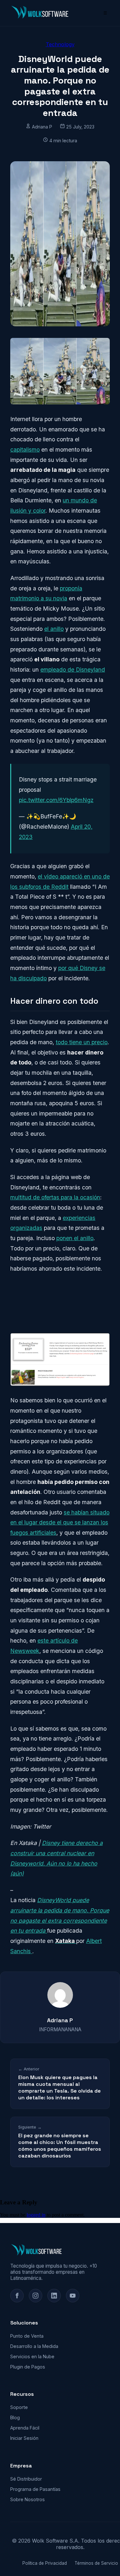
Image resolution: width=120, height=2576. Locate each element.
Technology (60, 44)
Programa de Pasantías (35, 2489)
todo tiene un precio (82, 1042)
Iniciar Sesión (24, 2438)
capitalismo (25, 450)
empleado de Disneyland (73, 670)
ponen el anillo (75, 1238)
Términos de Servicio (96, 2563)
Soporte (19, 2407)
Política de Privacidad (45, 2563)
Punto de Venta (27, 2336)
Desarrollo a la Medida (34, 2346)
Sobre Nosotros (28, 2499)
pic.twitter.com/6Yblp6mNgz (56, 800)
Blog (15, 2417)
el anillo (54, 629)
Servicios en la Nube (32, 2356)
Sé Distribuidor (26, 2479)
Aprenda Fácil (25, 2428)
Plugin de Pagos (28, 2367)
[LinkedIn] (54, 2296)
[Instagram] (36, 2296)
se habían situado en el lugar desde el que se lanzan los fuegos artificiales (60, 1522)
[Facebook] (17, 2296)
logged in (36, 2215)
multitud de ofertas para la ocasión (55, 1197)
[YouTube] (73, 2296)
